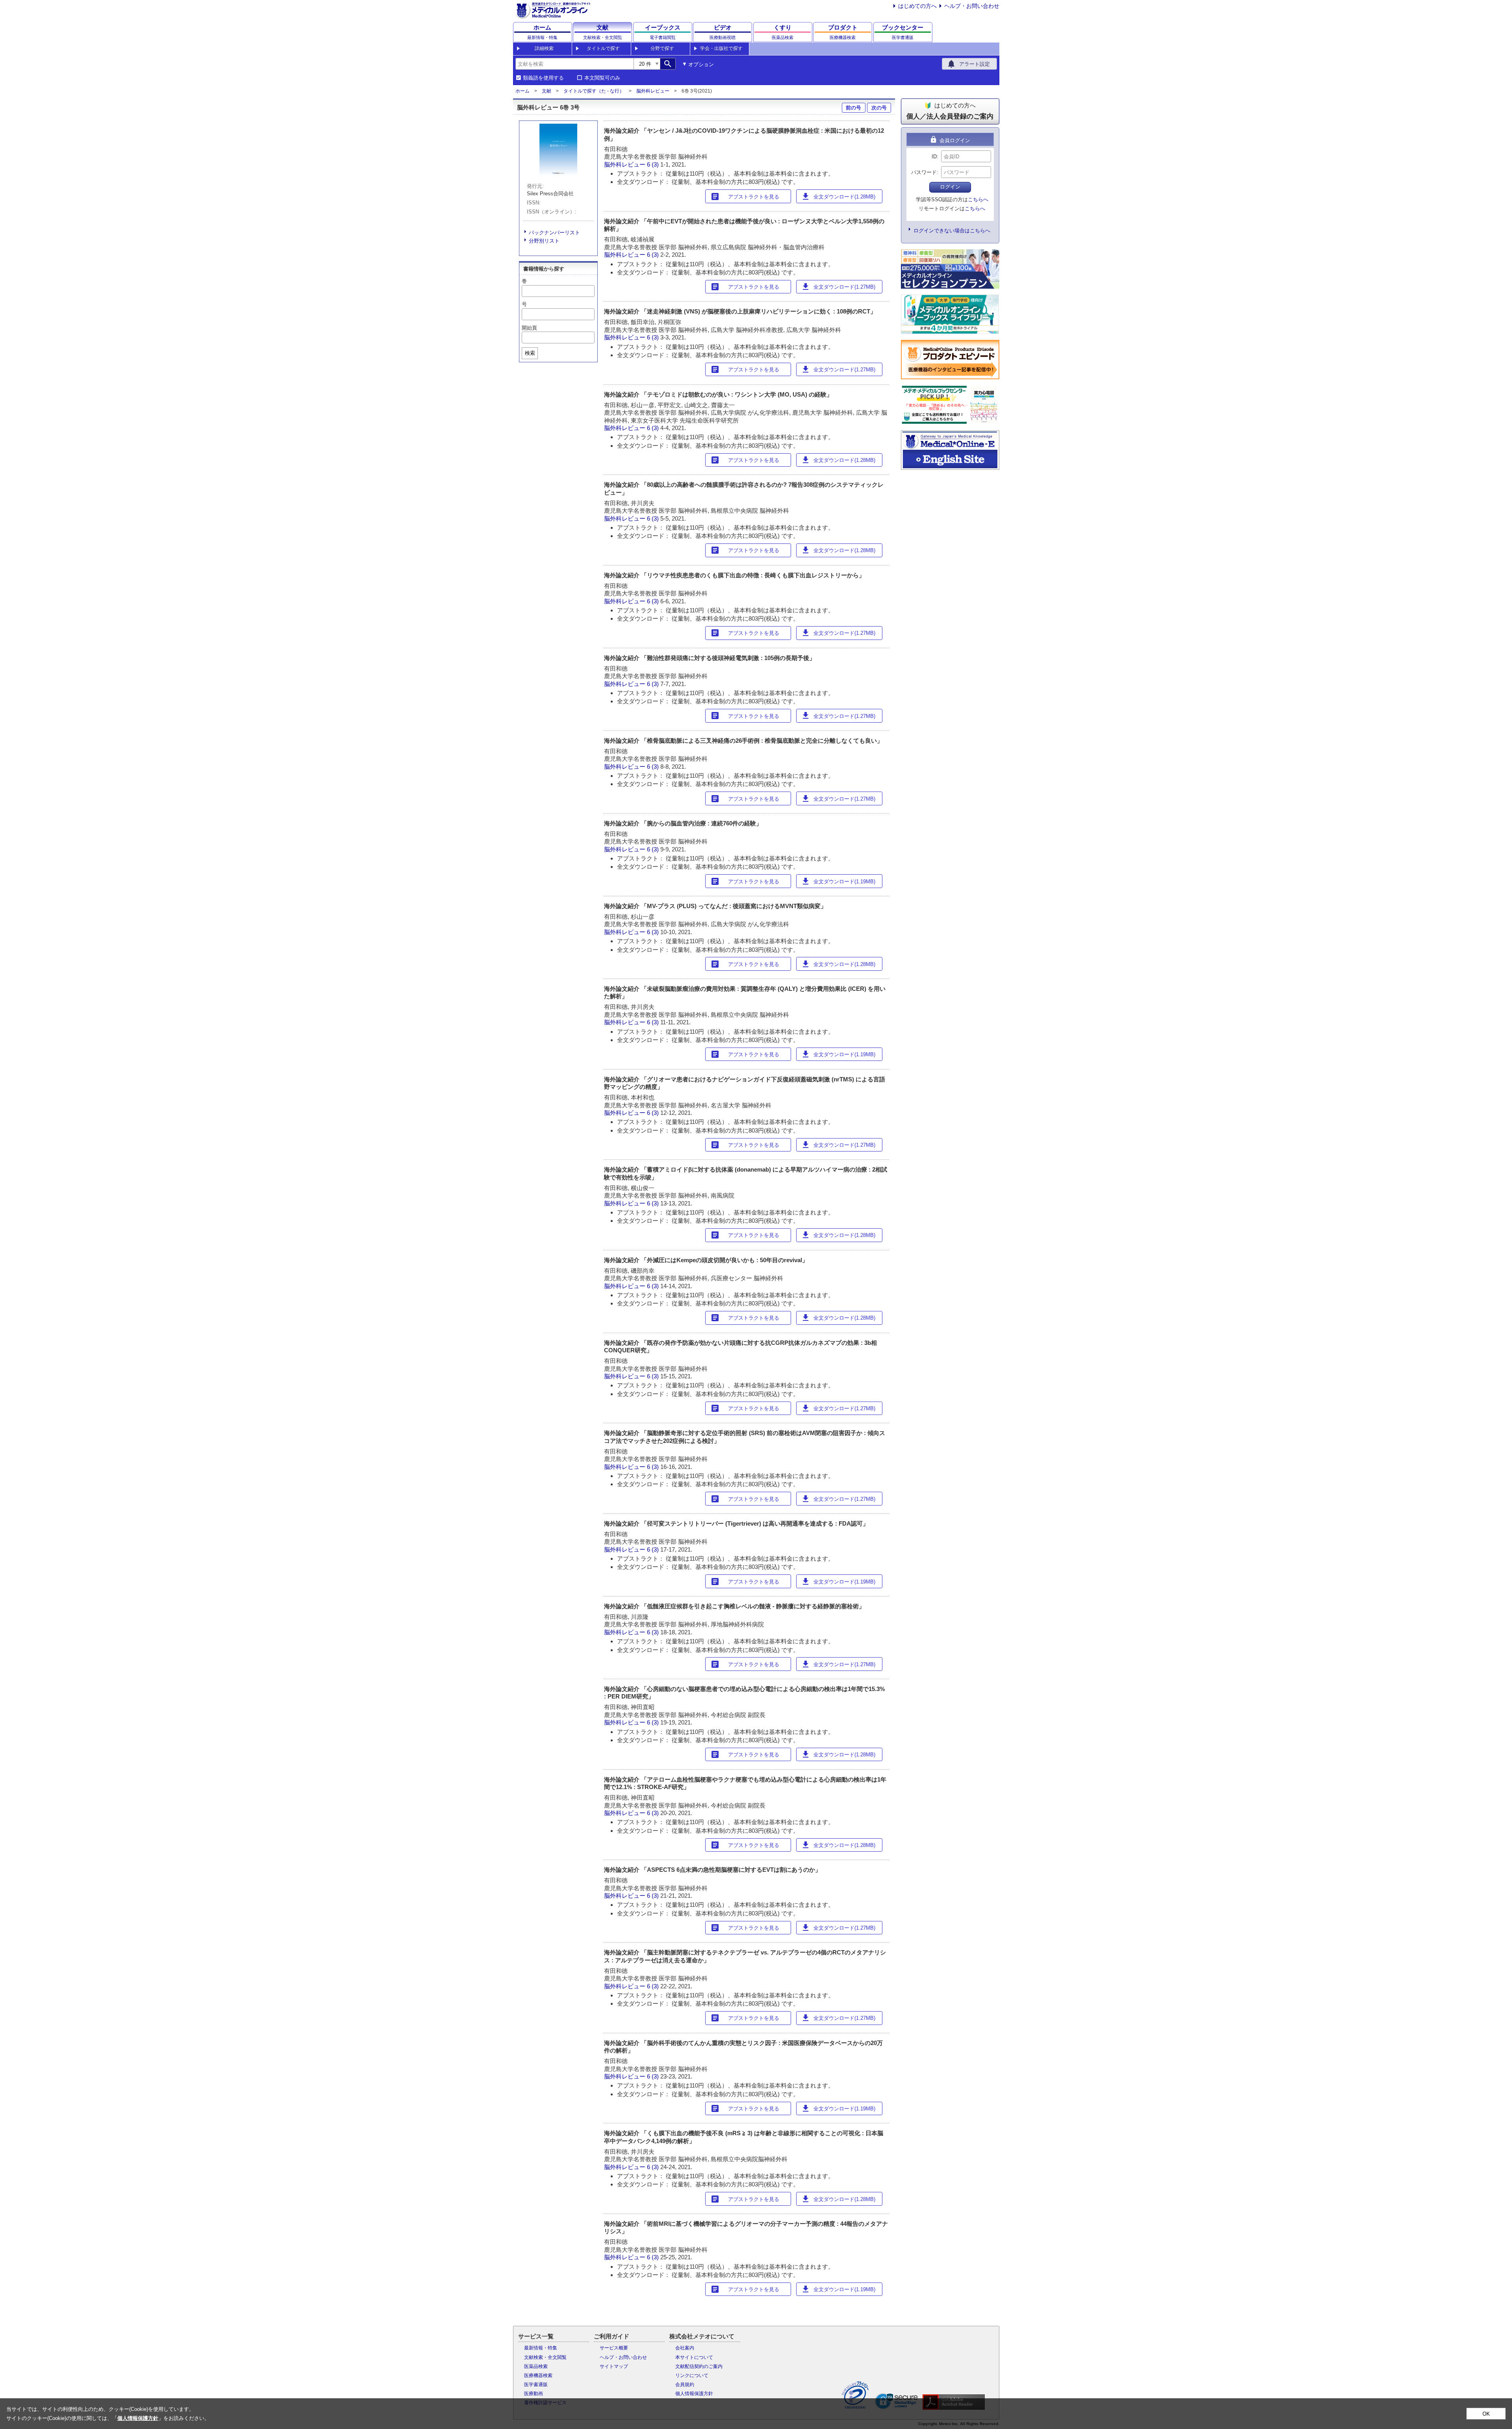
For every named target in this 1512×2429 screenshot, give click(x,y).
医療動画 (534, 2394)
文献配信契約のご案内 (699, 2366)
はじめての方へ (917, 6)
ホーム (523, 91)
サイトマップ (614, 2366)
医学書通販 (536, 2384)
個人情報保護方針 (694, 2394)
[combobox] (574, 64)
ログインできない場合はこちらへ (952, 231)
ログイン (950, 187)
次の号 (879, 108)
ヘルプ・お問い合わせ (972, 6)
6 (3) (654, 164)
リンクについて (692, 2375)
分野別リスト (544, 241)
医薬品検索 (536, 2366)
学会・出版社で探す (721, 48)
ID (934, 157)
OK (1486, 2414)
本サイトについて (694, 2357)
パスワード (924, 172)
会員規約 (685, 2384)
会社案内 (685, 2348)
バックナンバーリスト (554, 233)
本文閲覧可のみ (602, 78)
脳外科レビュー (653, 91)
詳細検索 (544, 48)
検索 (530, 353)
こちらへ (978, 199)
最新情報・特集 (541, 2348)
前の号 (853, 108)
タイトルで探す (603, 48)
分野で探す (662, 48)
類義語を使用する (543, 78)
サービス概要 (614, 2348)
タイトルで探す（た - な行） (594, 91)
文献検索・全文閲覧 (545, 2357)
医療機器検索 (538, 2375)
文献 (547, 91)
